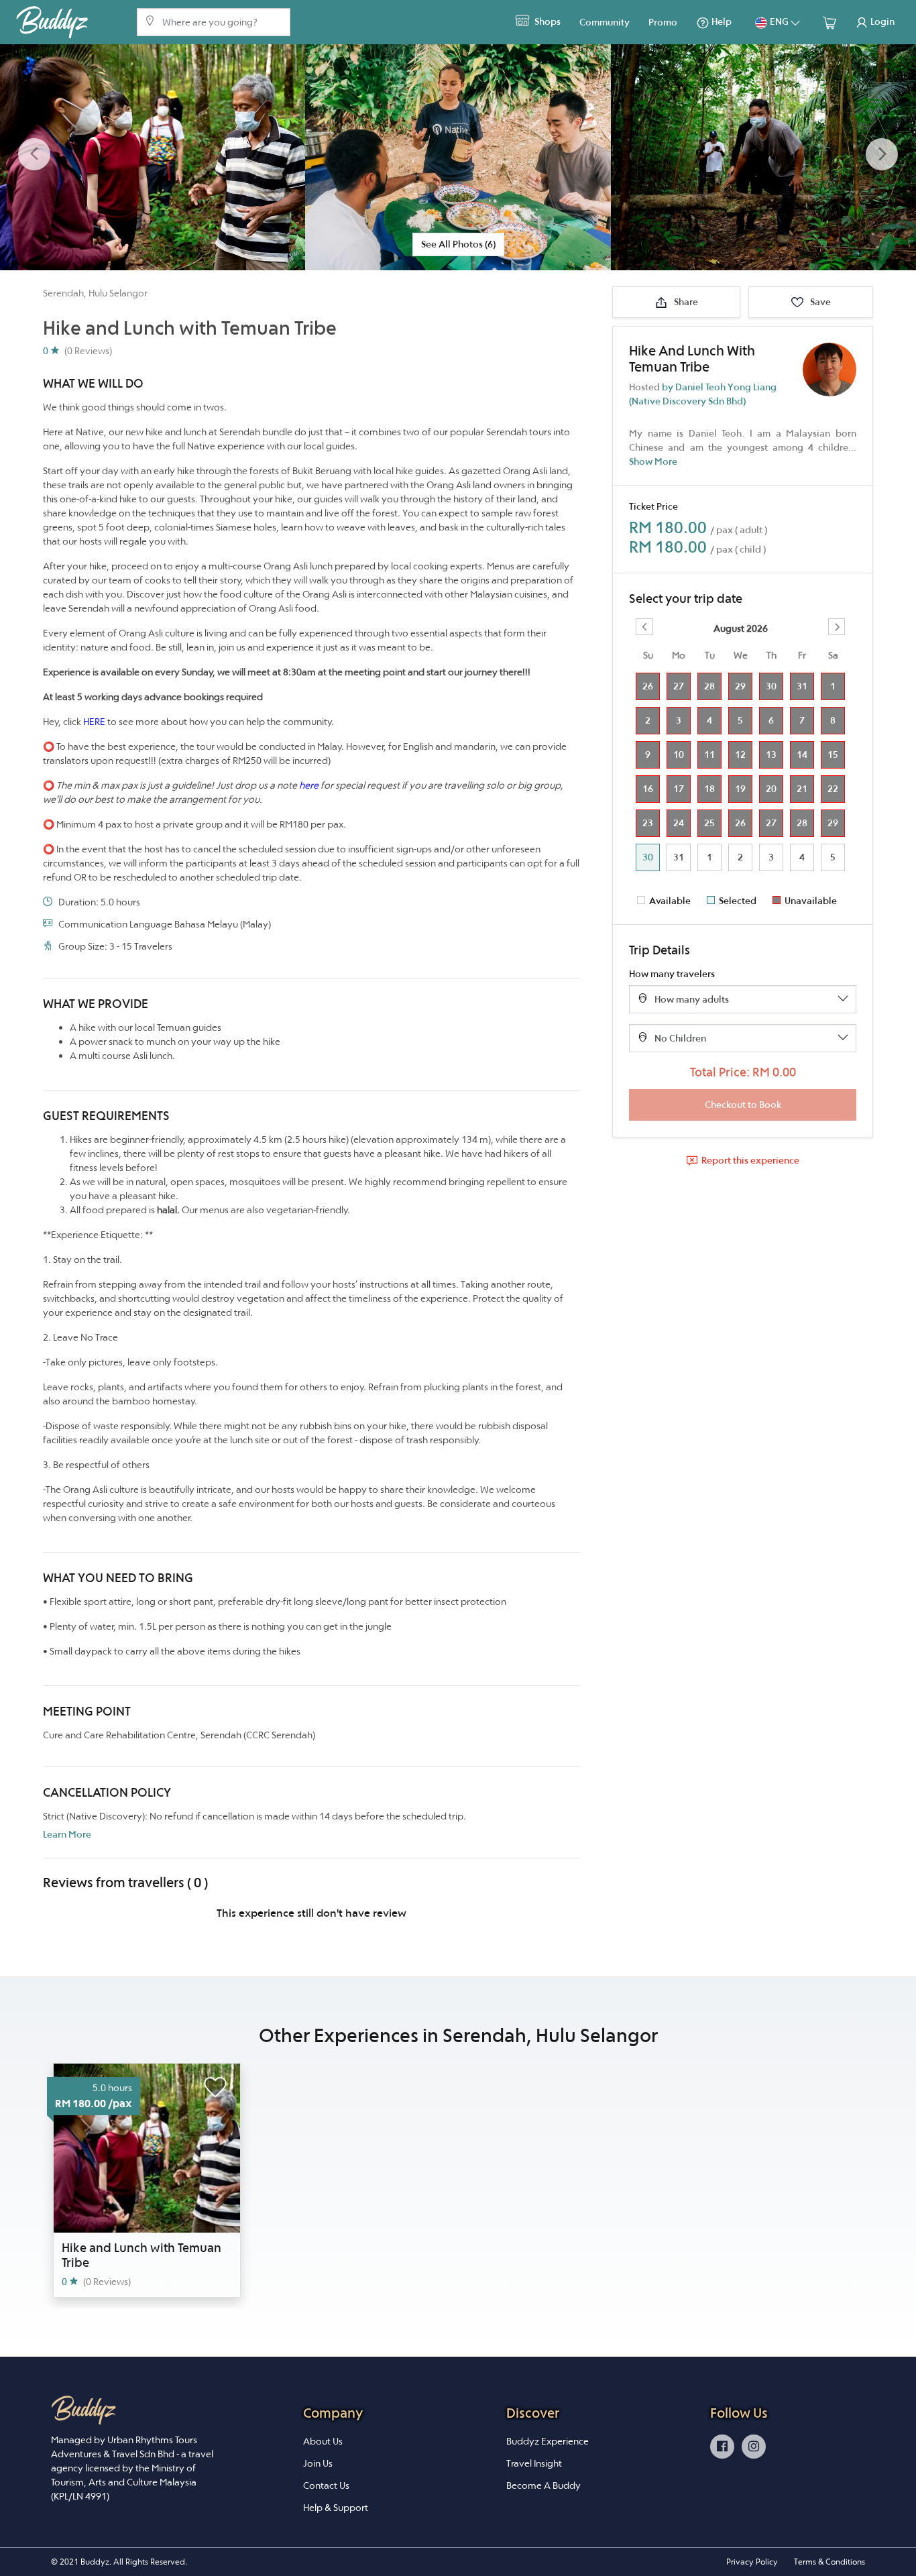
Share (685, 302)
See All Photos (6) (458, 244)
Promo (663, 22)
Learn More (67, 1834)
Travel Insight (534, 2463)
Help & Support (336, 2508)
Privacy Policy (752, 2562)
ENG (779, 21)
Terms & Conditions (829, 2562)
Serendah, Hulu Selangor (95, 293)
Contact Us (326, 2485)
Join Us (318, 2463)
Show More (653, 461)
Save (819, 302)
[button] (34, 155)
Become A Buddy (543, 2485)
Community (605, 22)
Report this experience (750, 1160)
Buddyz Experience (548, 2441)
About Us (323, 2441)
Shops (547, 21)
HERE (94, 722)
